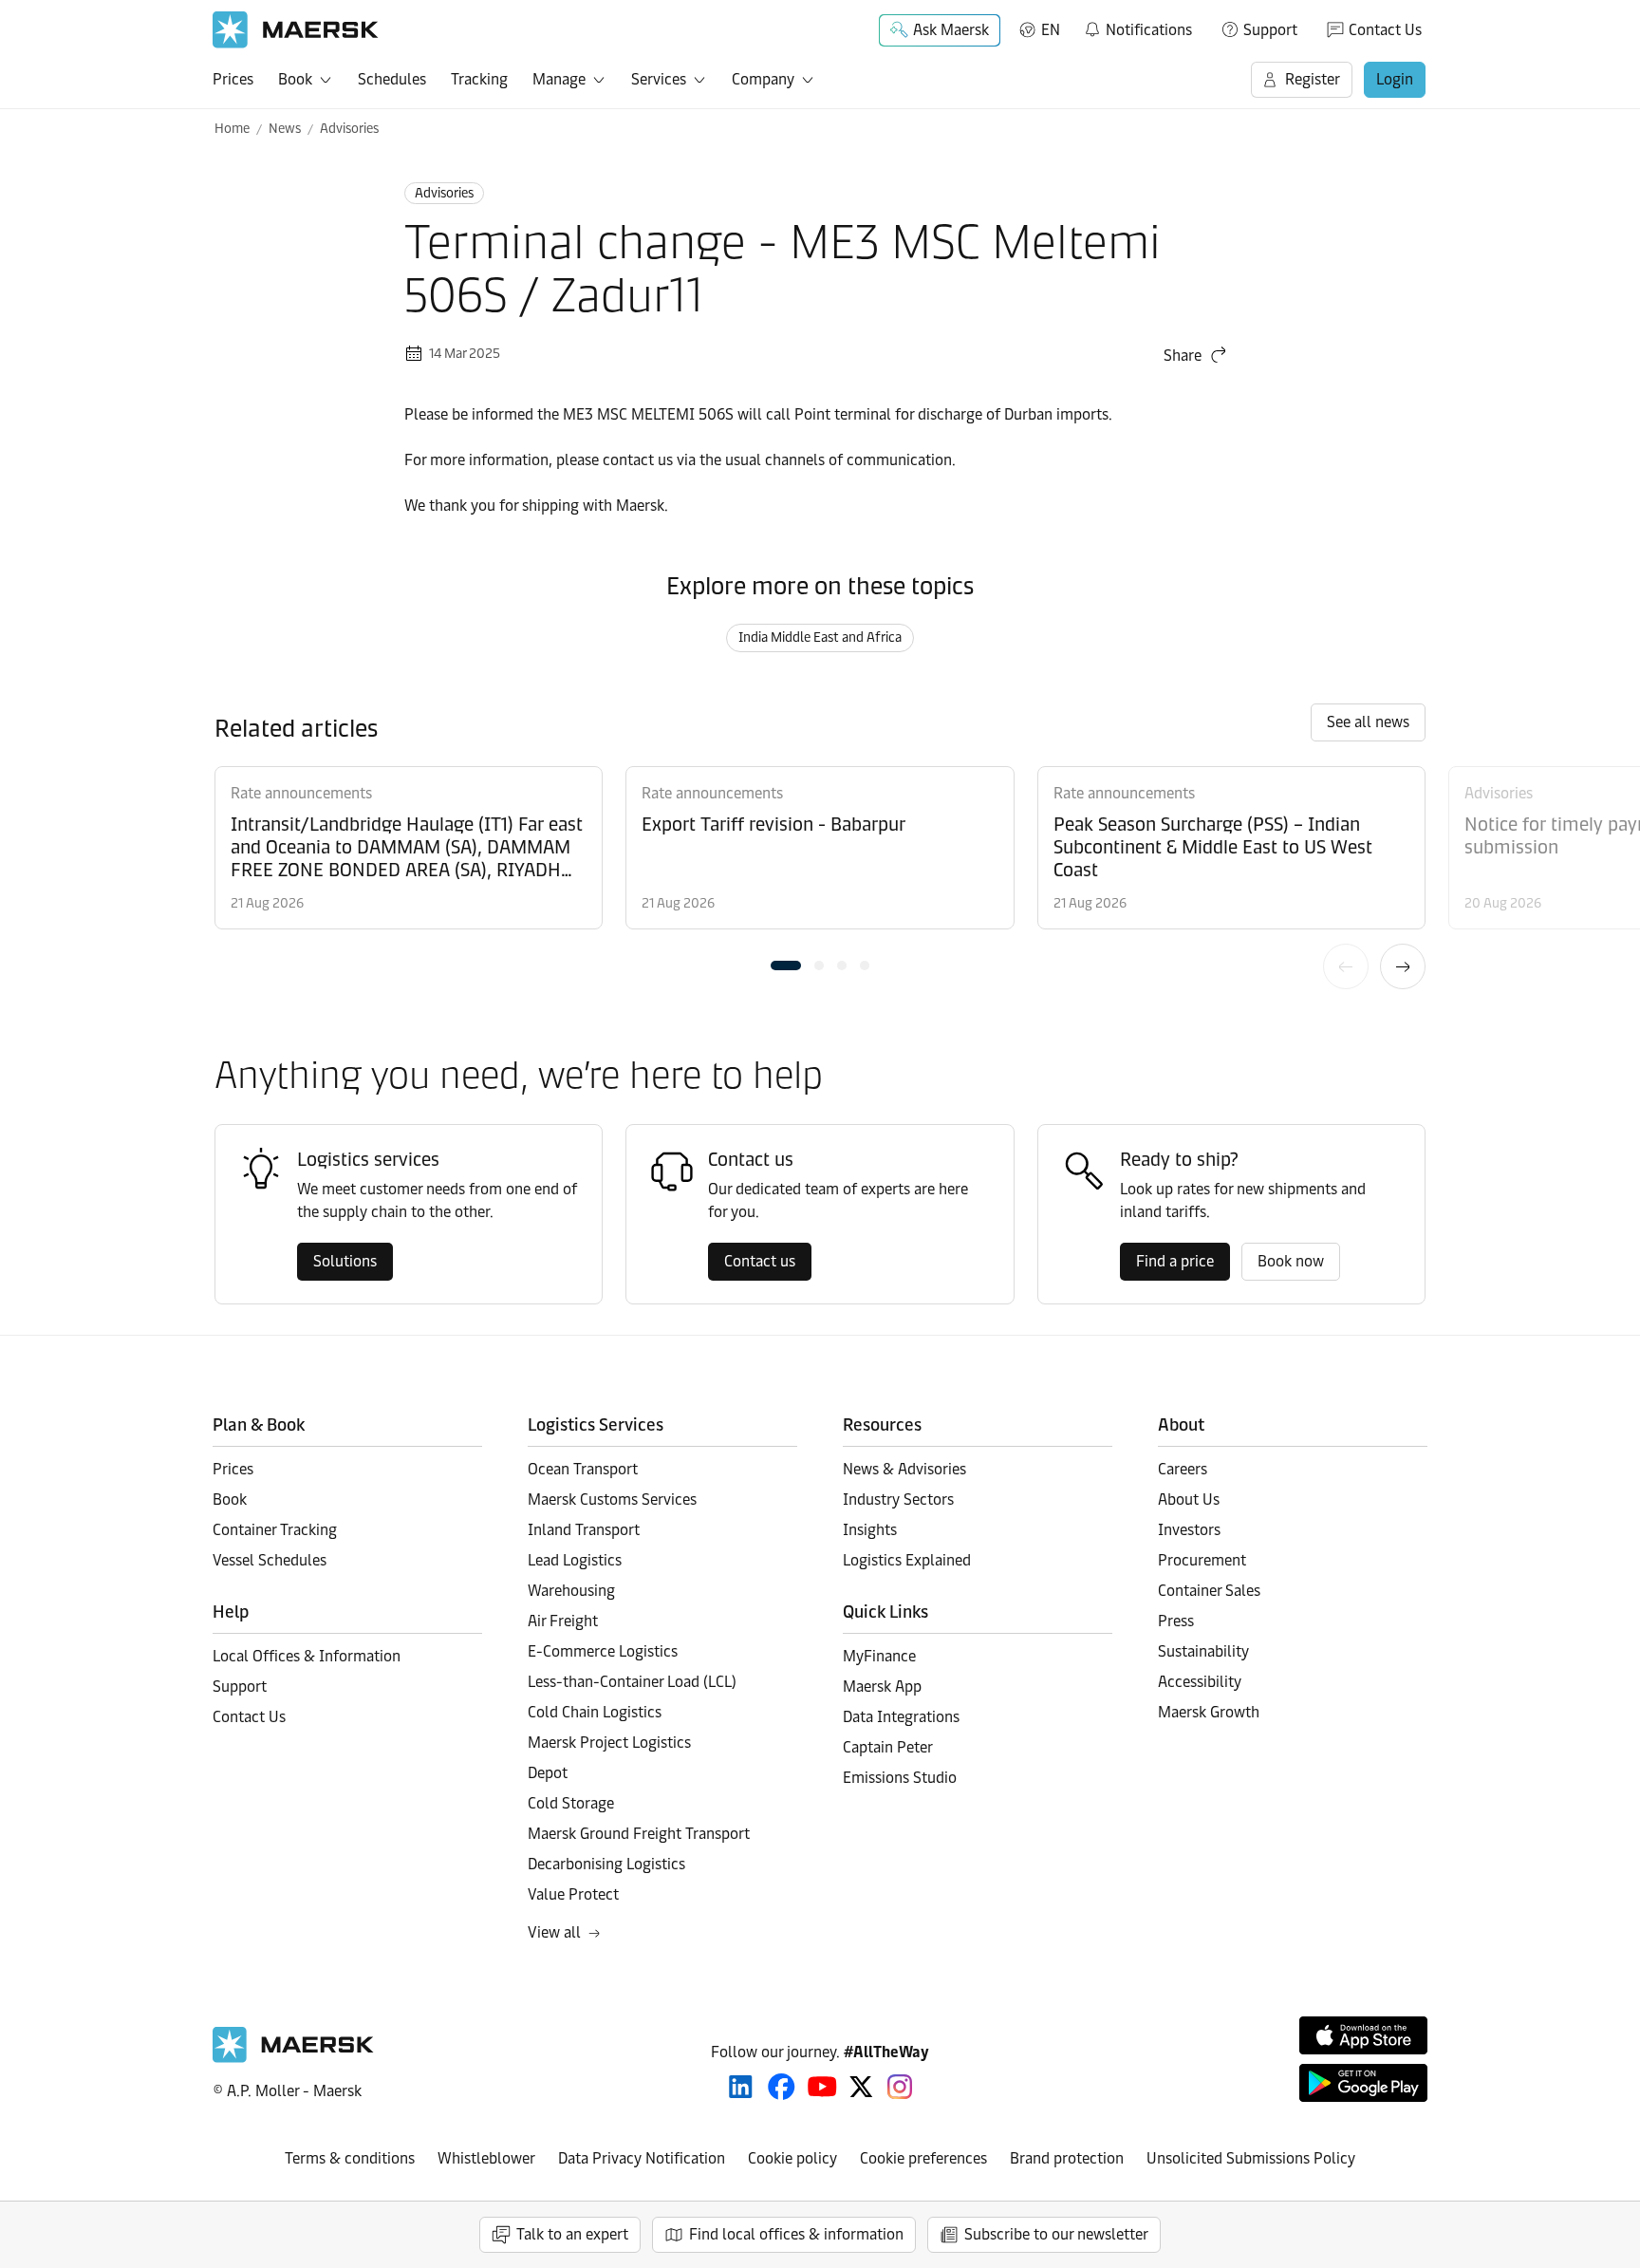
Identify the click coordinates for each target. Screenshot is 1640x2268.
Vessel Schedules (270, 1560)
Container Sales (1209, 1591)
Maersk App (882, 1687)
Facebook (782, 2087)
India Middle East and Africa (820, 637)
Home (232, 129)
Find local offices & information (796, 2234)
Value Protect (573, 1894)
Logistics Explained (907, 1560)
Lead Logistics (575, 1560)
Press (1176, 1621)
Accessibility (1200, 1682)
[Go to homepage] (296, 30)
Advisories (349, 129)
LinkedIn (741, 2087)
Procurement (1202, 1560)
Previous (1346, 966)
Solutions (345, 1261)
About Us (1189, 1500)
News (285, 129)
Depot (548, 1773)
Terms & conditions (350, 2158)
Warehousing (571, 1591)
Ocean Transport (583, 1469)
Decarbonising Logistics (606, 1864)
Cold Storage (571, 1803)
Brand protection (1067, 2158)
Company (763, 79)
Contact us (760, 1261)
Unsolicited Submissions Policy (1251, 2158)
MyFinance (879, 1656)
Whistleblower (486, 2158)
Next (1403, 966)
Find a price (1175, 1261)
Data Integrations (901, 1717)
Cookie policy (792, 2158)
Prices (233, 79)
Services (659, 79)
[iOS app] (1363, 2035)
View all (554, 1932)
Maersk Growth (1209, 1712)
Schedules (392, 79)
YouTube (822, 2087)
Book (295, 79)
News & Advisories (904, 1469)
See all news (1368, 722)
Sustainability (1203, 1651)
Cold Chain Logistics (595, 1712)
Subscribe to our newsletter (1056, 2234)
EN (1051, 30)
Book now (1291, 1261)
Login (1395, 79)
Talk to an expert (572, 2234)
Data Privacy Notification (642, 2158)
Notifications (1137, 27)
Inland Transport (584, 1530)
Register (1313, 79)
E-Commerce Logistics (603, 1651)
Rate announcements (301, 793)
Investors (1189, 1530)
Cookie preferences (923, 2158)
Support (1270, 30)
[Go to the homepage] (293, 2058)
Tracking (479, 79)
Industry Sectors (898, 1500)
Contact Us (1385, 30)
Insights (870, 1530)
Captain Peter (888, 1747)
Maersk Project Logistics (609, 1743)
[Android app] (1363, 2083)
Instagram (900, 2087)
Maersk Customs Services (612, 1500)
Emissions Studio (900, 1778)
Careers (1183, 1469)
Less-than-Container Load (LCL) (632, 1682)
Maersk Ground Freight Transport (639, 1834)
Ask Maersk (951, 30)
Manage (559, 79)
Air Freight (563, 1621)
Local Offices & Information (307, 1656)
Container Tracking (275, 1530)
